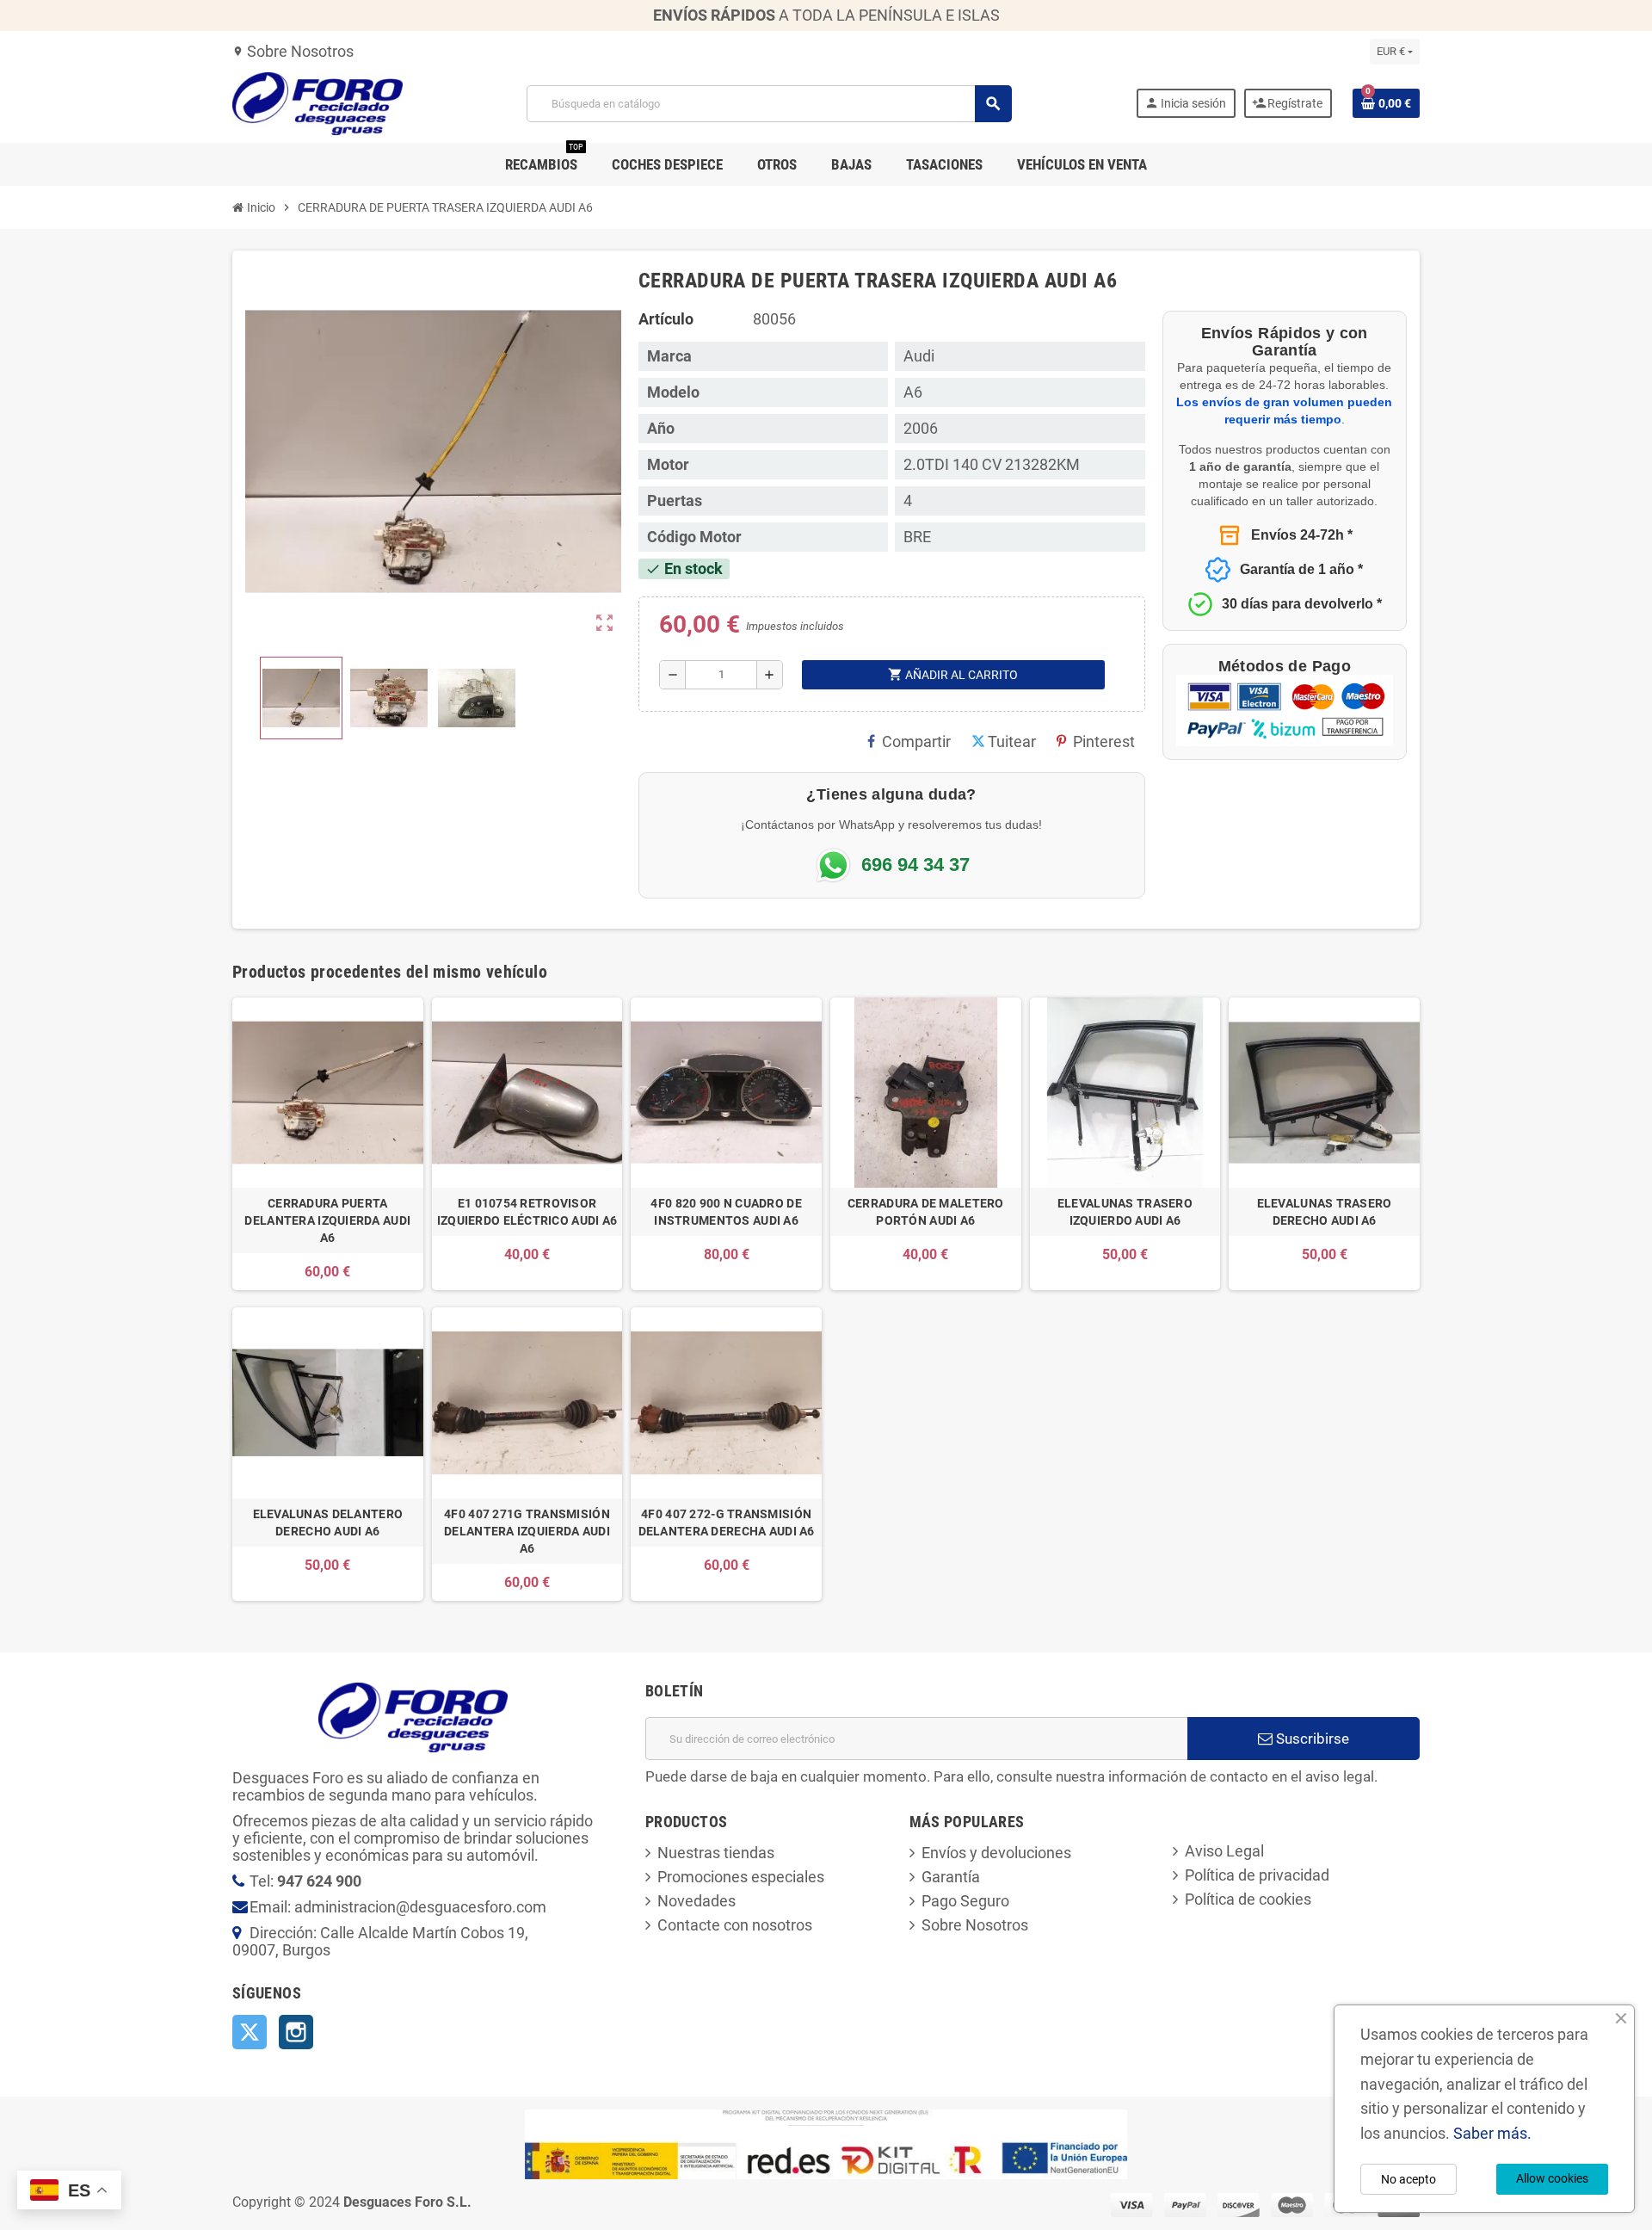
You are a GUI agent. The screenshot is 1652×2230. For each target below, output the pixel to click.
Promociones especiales (741, 1877)
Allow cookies (1552, 2178)
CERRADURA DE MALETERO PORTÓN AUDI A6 (926, 1212)
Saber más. (1492, 2133)
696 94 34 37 (915, 865)
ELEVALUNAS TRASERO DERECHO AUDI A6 (1325, 1212)
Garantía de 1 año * (1301, 569)
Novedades (697, 1901)
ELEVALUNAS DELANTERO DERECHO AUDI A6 (328, 1523)
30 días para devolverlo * (1302, 604)
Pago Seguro (965, 1901)
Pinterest (1104, 741)
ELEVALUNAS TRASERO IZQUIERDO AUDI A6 (1125, 1212)
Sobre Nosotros (293, 51)
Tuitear (1012, 741)
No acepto (1409, 2179)
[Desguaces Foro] (317, 102)
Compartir (916, 741)
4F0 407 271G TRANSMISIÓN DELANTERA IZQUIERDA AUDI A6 (527, 1531)
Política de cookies (1248, 1899)
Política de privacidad (1257, 1875)
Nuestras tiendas (716, 1853)
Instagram (296, 2032)
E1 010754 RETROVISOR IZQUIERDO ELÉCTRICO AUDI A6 (527, 1212)
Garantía (951, 1877)
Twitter (250, 2032)
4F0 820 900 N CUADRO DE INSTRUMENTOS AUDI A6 (726, 1212)
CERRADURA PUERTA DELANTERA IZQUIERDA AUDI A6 (327, 1220)
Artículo (666, 319)
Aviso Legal (1224, 1851)
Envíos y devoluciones (996, 1853)
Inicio (260, 207)
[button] (301, 698)
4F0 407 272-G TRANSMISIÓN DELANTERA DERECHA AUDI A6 (727, 1523)
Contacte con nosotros (735, 1925)
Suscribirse (1311, 1739)
